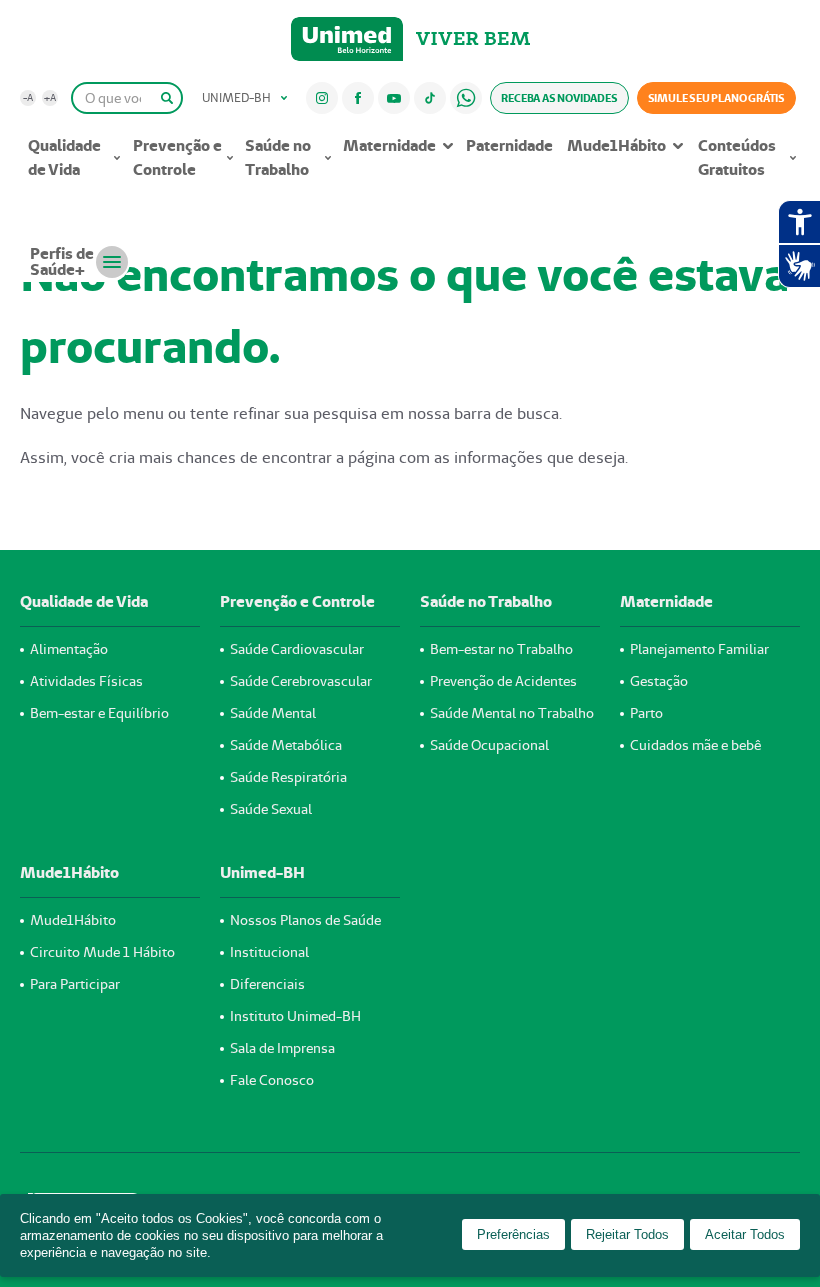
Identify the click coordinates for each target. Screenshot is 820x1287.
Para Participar (75, 984)
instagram (321, 97)
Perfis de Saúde (62, 261)
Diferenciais (267, 984)
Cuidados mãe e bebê (695, 745)
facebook (358, 97)
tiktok (429, 97)
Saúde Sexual (271, 809)
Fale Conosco (272, 1080)
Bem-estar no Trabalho (501, 649)
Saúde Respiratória (288, 777)
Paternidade (509, 145)
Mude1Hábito (616, 145)
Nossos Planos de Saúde (305, 920)
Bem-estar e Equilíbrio (99, 713)
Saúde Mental (273, 713)
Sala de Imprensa (282, 1048)
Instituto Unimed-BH (295, 1016)
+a (50, 97)
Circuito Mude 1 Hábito (102, 952)
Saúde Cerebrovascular (301, 681)
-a (28, 97)
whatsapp (466, 97)
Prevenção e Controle (177, 157)
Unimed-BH (347, 39)
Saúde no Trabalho (278, 157)
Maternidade (389, 145)
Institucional (269, 952)
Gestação (659, 681)
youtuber (393, 97)
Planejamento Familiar (699, 649)
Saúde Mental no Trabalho (512, 713)
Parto (646, 713)
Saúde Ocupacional (489, 745)
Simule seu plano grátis (716, 98)
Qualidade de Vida (64, 157)
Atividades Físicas (86, 681)
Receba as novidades (559, 98)
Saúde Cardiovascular (297, 649)
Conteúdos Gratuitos (737, 157)
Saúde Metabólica (286, 745)
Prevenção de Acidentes (503, 681)
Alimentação (69, 649)
